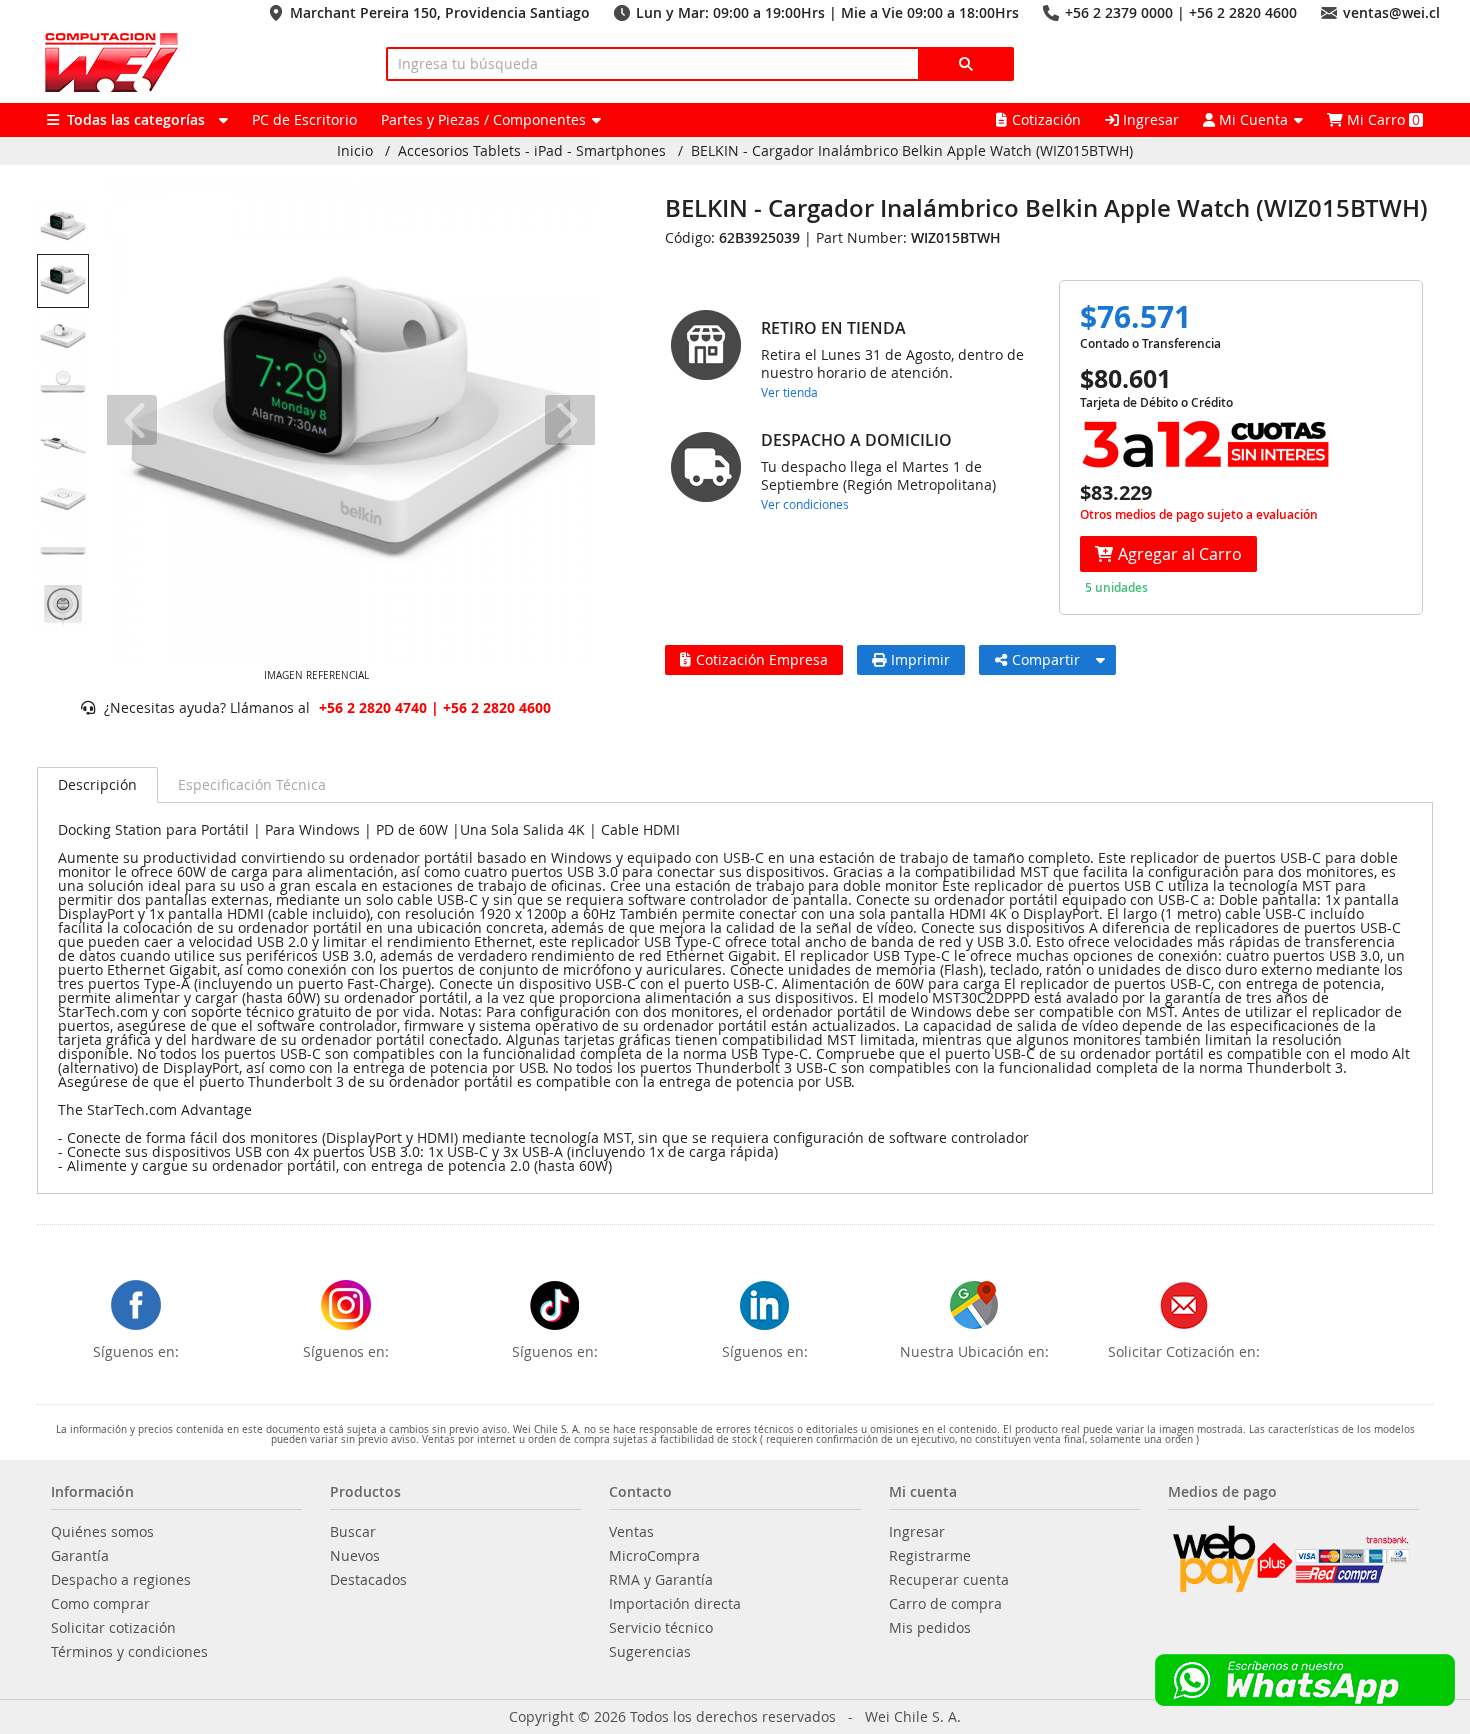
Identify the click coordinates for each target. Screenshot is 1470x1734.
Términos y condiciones (129, 1652)
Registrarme (930, 1556)
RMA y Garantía (661, 1580)
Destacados (368, 1580)
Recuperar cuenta (949, 1580)
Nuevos (355, 1556)
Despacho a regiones (121, 1580)
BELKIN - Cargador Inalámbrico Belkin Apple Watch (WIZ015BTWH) (912, 151)
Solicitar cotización (113, 1628)
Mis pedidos (930, 1628)
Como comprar (100, 1604)
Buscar (353, 1532)
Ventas (631, 1532)
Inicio (355, 151)
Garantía (80, 1556)
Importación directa (675, 1604)
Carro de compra (945, 1604)
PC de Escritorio (304, 119)
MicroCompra (654, 1556)
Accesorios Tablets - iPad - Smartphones (532, 151)
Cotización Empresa (762, 659)
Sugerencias (650, 1652)
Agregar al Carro (1180, 554)
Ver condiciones (805, 504)
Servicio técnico (661, 1628)
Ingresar (1149, 119)
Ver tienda (789, 392)
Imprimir (920, 659)
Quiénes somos (102, 1532)
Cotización (1046, 119)
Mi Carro (1381, 119)
